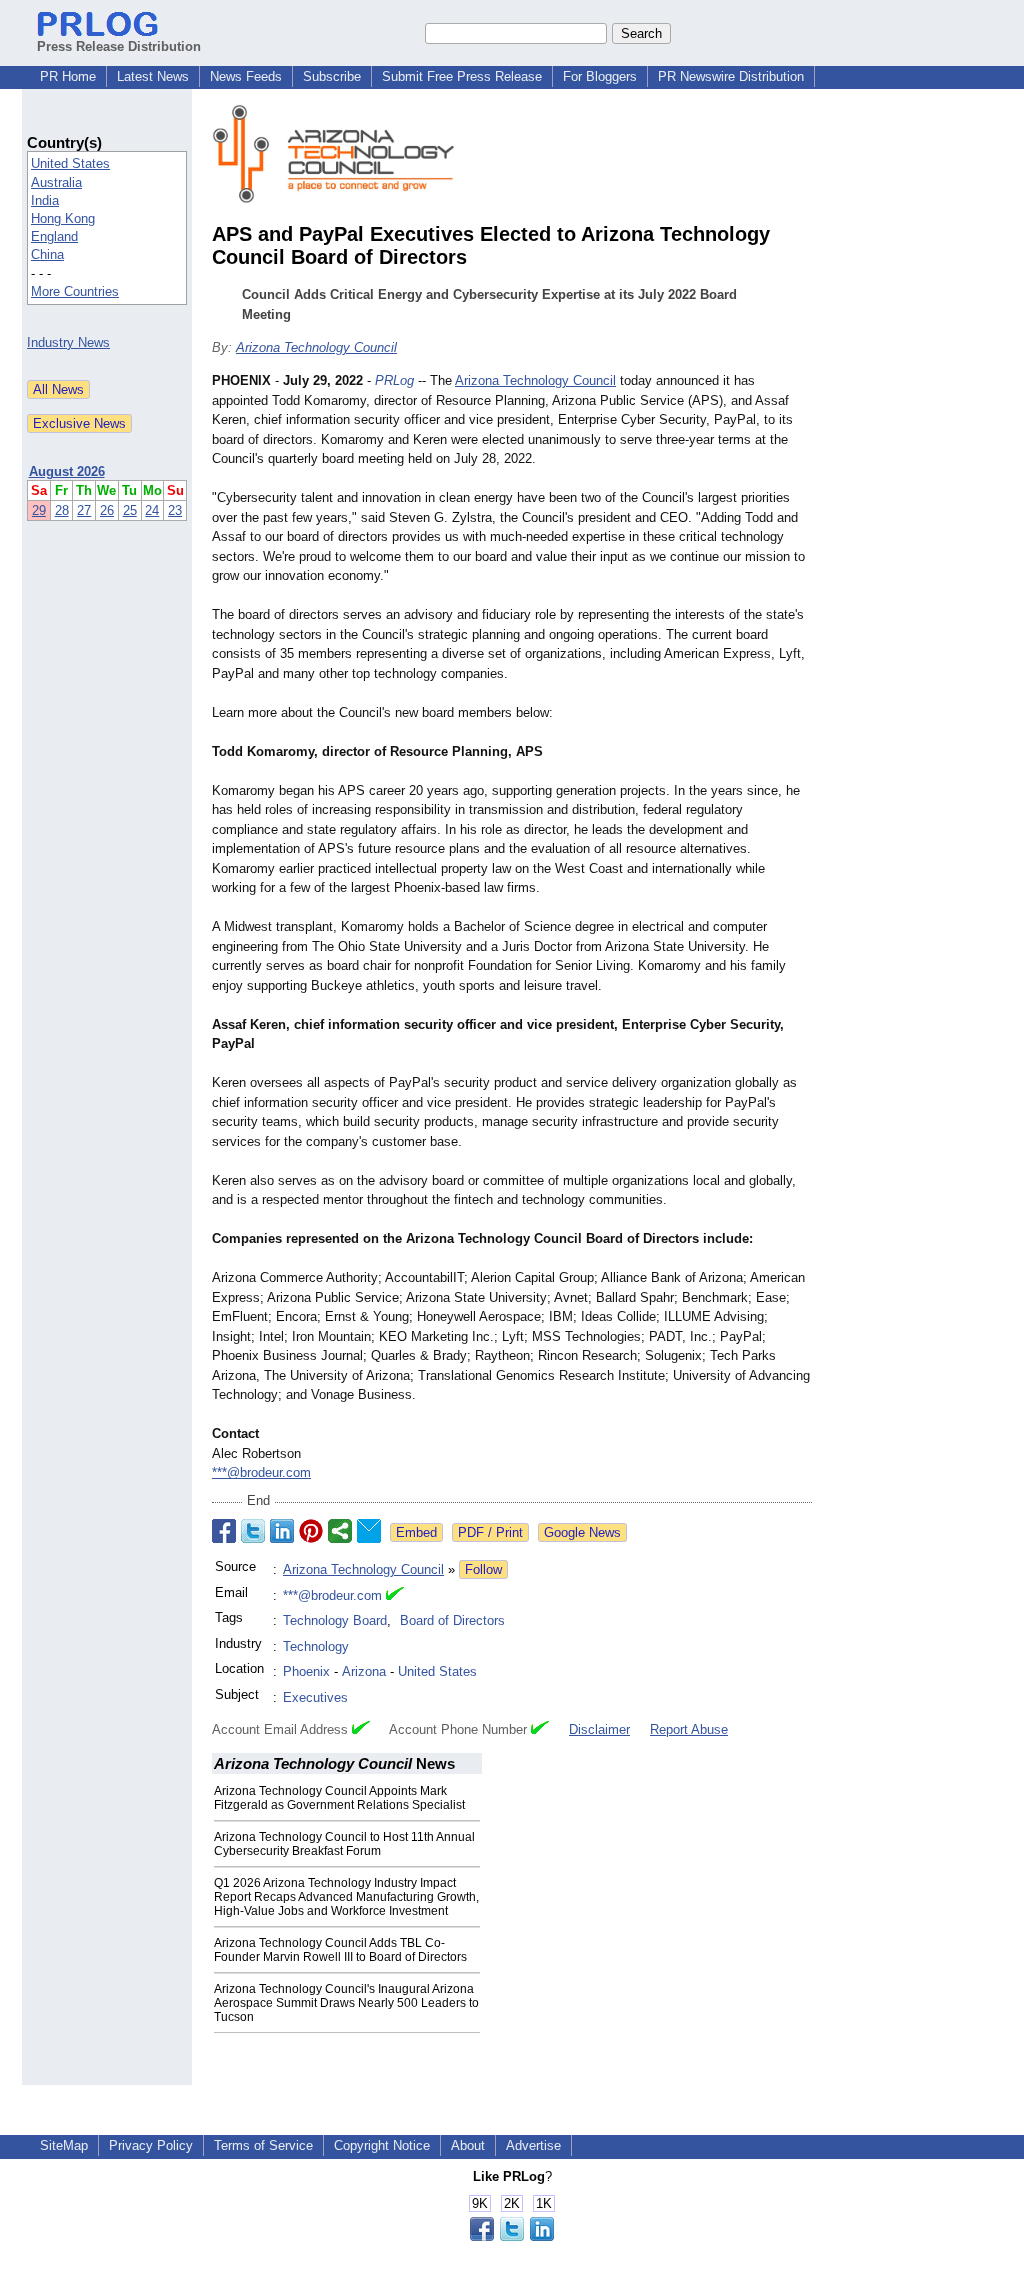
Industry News (68, 342)
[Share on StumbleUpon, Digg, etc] (340, 1531)
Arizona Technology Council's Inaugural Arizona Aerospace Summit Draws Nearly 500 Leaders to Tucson (346, 2003)
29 (39, 510)
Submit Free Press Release (462, 76)
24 (152, 510)
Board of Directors (452, 1620)
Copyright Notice (382, 2145)
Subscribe (332, 76)
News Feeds (246, 76)
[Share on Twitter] (253, 1531)
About (468, 2145)
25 (130, 510)
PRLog (394, 380)
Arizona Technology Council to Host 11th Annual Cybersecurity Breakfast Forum (344, 1844)
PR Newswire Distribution (731, 76)
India (45, 200)
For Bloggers (600, 76)
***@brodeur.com (261, 1472)
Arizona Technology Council (316, 347)
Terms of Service (263, 2145)
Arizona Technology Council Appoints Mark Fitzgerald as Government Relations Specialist (339, 1798)
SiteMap (64, 2145)
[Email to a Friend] (369, 1531)
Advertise (533, 2145)
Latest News (153, 76)
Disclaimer (599, 1729)
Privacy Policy (151, 2145)
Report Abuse (689, 1729)
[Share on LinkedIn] (282, 1531)
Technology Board (335, 1620)
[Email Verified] (395, 1596)
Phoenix (306, 1671)
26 (107, 510)
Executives (315, 1697)
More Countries (75, 291)
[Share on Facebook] (224, 1531)
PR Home (68, 76)
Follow (483, 1569)
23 (175, 510)
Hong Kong (63, 218)
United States (70, 163)
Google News (582, 1532)
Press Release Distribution (119, 46)
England (54, 236)
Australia (56, 182)
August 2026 (67, 471)
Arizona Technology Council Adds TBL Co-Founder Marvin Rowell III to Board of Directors (340, 1950)
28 (62, 510)
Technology (316, 1646)
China (47, 254)
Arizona (364, 1671)
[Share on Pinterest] (311, 1531)
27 (84, 510)
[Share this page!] (512, 2236)
